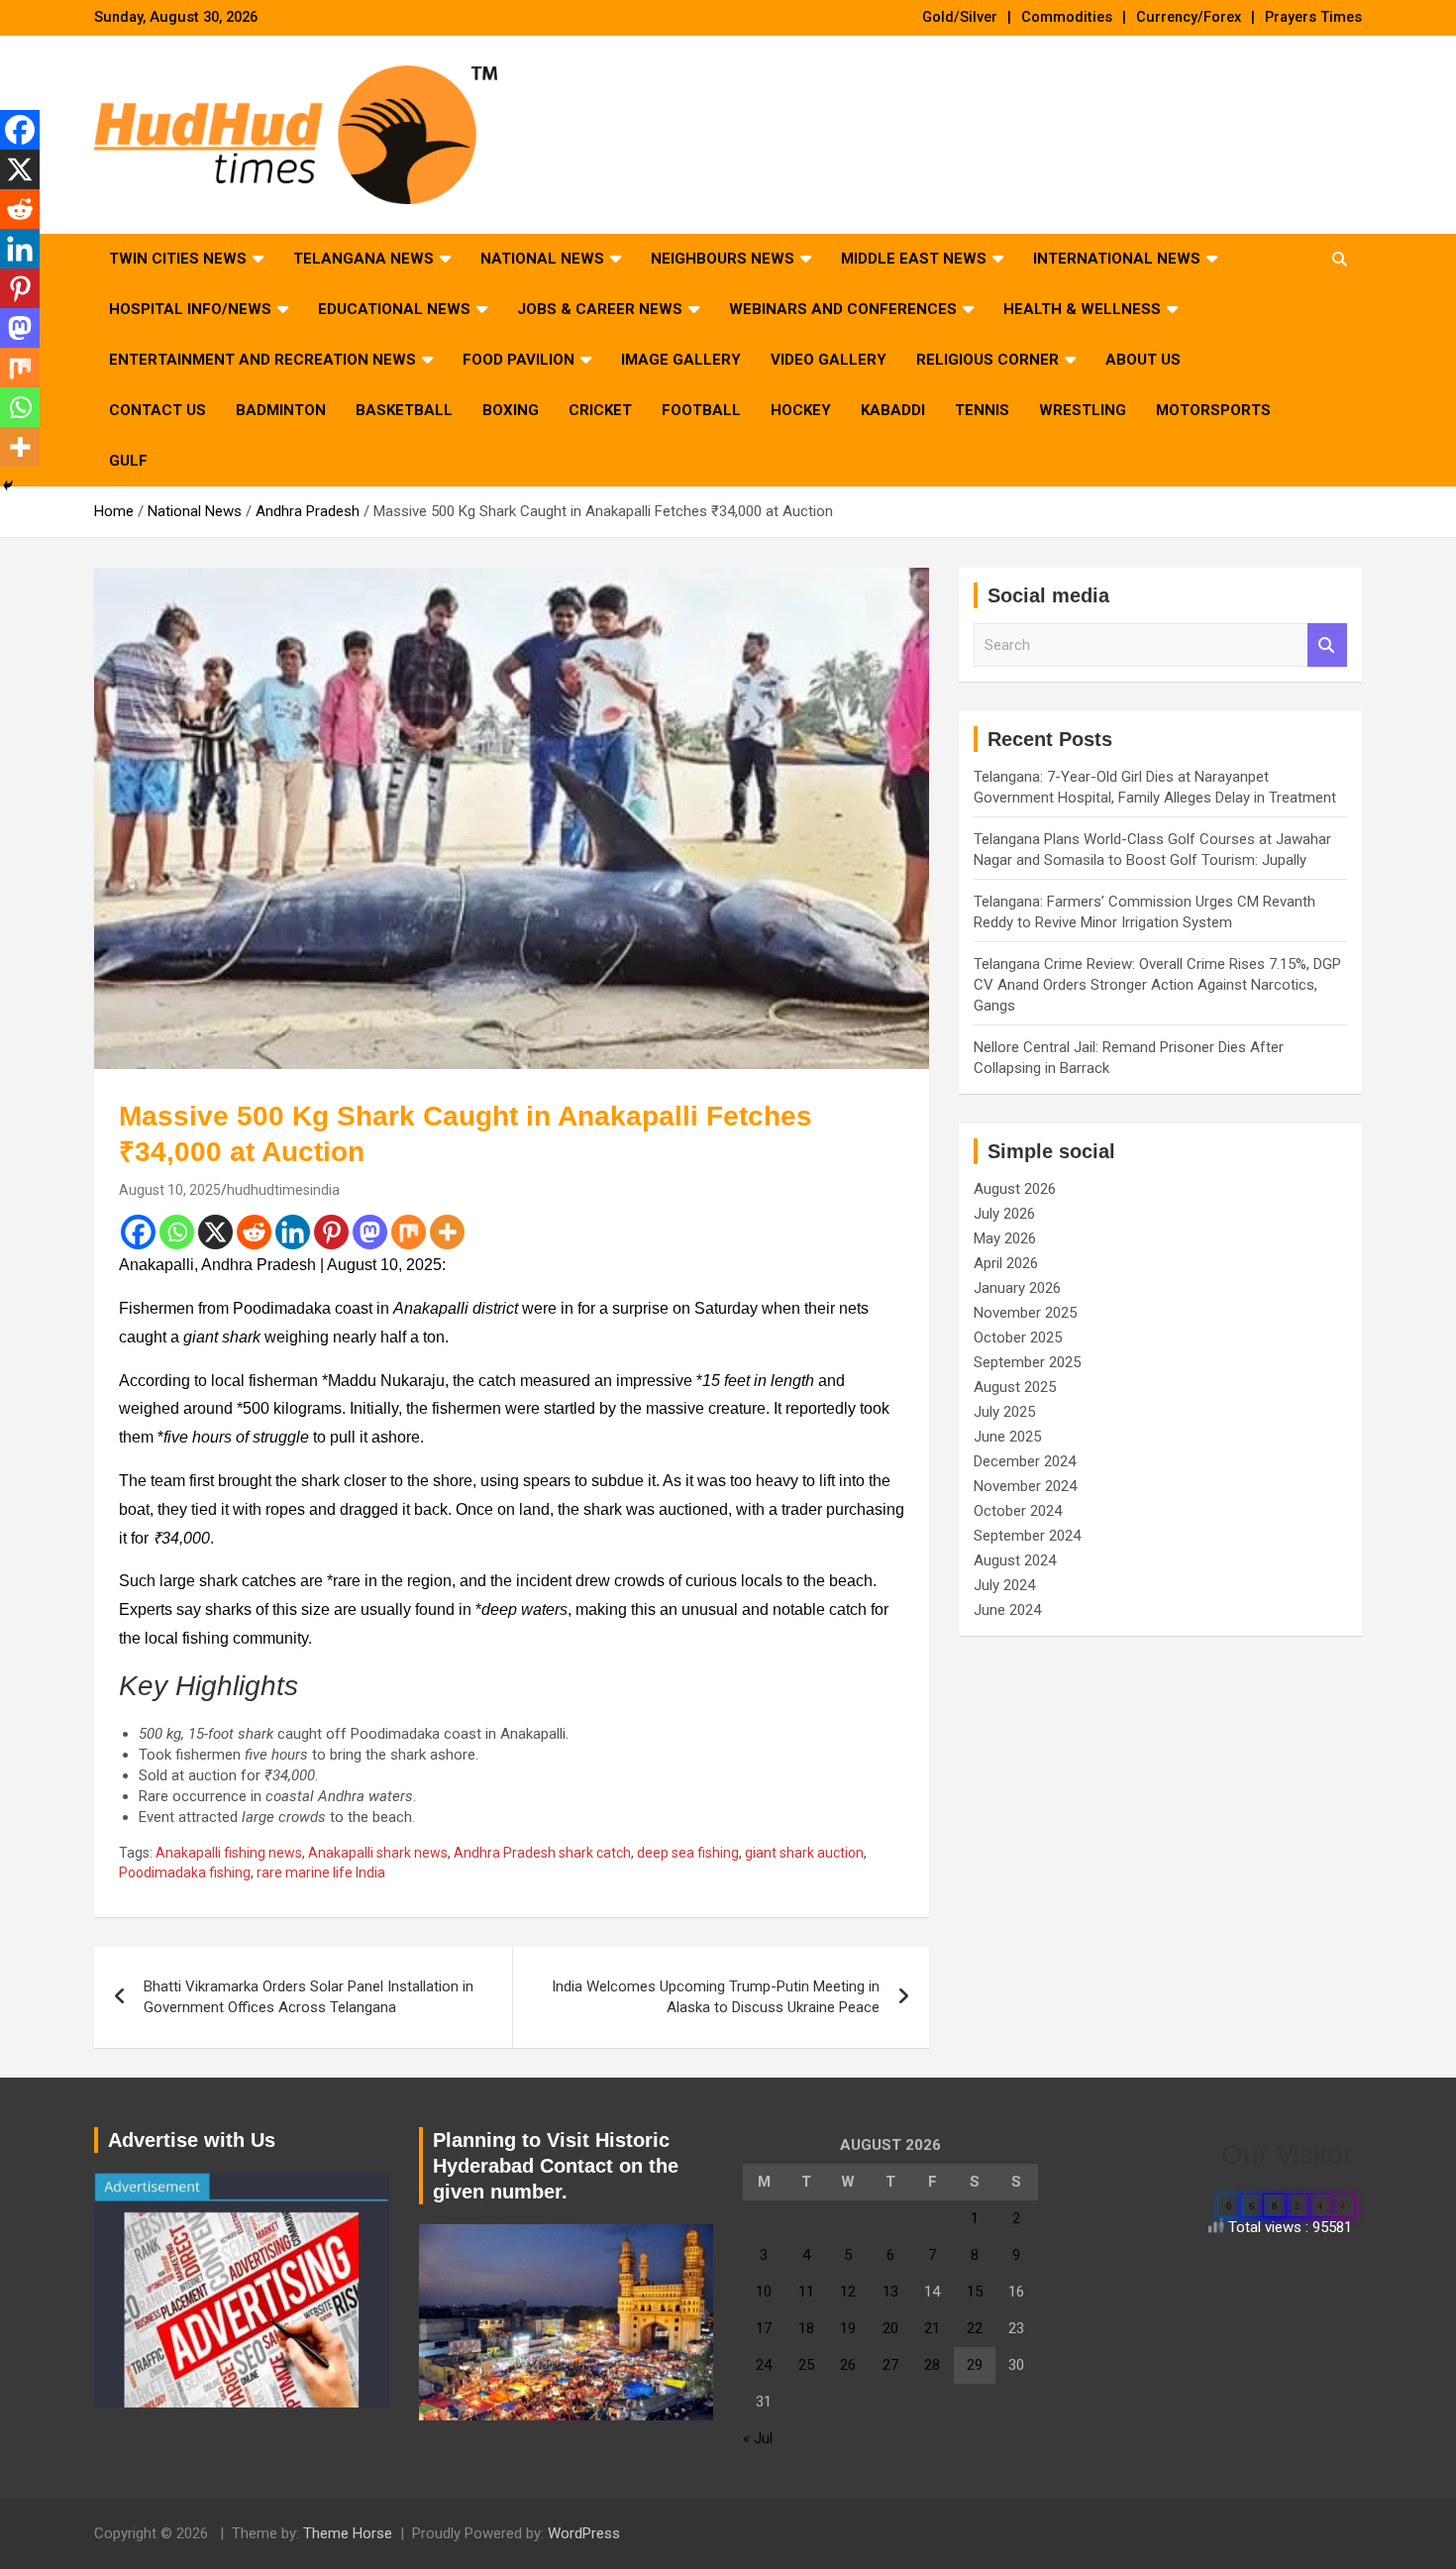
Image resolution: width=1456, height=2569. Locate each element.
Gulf (128, 461)
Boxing (511, 410)
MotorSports (1213, 410)
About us (1143, 360)
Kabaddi (893, 410)
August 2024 (1015, 1560)
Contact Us (157, 410)
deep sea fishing (688, 1853)
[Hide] (8, 485)
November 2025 (1025, 1313)
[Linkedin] (293, 1232)
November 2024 (1025, 1486)
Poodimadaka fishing (185, 1873)
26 (848, 2365)
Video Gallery (829, 360)
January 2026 (1017, 1288)
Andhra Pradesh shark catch (542, 1853)
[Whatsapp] (177, 1232)
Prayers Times (1313, 17)
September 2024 (1027, 1536)
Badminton (281, 410)
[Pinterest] (331, 1232)
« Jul (758, 2438)
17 (764, 2328)
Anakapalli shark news (378, 1853)
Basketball (404, 410)
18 (806, 2328)
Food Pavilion (519, 360)
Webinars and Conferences (843, 309)
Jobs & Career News (600, 309)
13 (890, 2292)
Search (1327, 645)
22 (975, 2328)
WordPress (584, 2533)
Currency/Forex (1189, 17)
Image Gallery (681, 360)
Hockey (801, 410)
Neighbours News (723, 259)
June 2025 (1007, 1437)
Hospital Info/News (190, 309)
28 (932, 2365)
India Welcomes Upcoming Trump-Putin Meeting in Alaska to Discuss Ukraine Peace (716, 1997)
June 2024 (1007, 1610)
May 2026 (1005, 1238)
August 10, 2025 (170, 1190)
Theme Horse (348, 2533)
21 (932, 2328)
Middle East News (914, 259)
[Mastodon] (370, 1232)
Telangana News (364, 259)
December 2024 (1025, 1461)
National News (542, 259)
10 (764, 2292)
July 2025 (1004, 1412)
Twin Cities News (178, 259)
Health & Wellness (1082, 309)
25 (806, 2365)
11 (806, 2292)
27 (890, 2365)
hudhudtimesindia (283, 1190)
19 (848, 2328)
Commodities (1067, 17)
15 (975, 2292)
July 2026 (1004, 1214)
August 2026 (1015, 1189)
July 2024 (1004, 1585)
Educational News (394, 309)
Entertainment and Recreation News (262, 360)
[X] (215, 1232)
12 (848, 2292)
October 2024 (1018, 1511)
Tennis (982, 410)
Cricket (600, 410)
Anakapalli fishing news (229, 1853)
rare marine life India (321, 1873)
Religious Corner (988, 360)
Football (701, 410)
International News (1117, 259)
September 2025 (1027, 1362)
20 (890, 2328)
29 (975, 2365)
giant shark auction (804, 1853)
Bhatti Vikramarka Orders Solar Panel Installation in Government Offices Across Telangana (309, 1997)
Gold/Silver (960, 17)
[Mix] (409, 1232)
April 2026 (1006, 1263)
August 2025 (1015, 1387)
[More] (447, 1232)
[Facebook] (138, 1232)
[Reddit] (254, 1232)
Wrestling (1083, 410)
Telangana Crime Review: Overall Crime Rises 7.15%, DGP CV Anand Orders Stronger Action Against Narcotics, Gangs (1157, 985)
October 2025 (1018, 1338)
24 (764, 2365)
